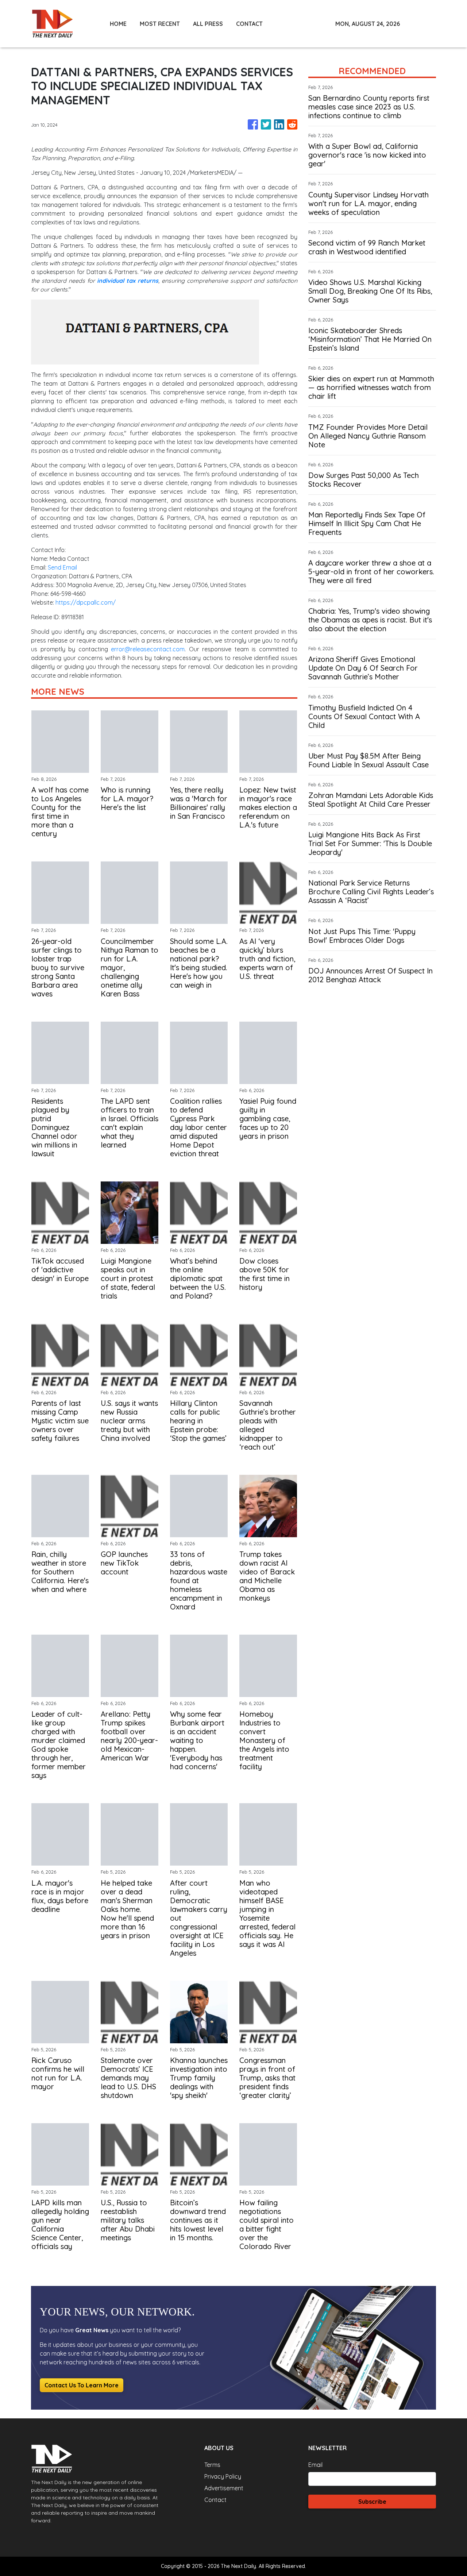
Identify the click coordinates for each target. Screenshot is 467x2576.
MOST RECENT (160, 24)
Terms (212, 2465)
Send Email (62, 567)
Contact (215, 2500)
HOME (118, 24)
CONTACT (249, 24)
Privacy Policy (223, 2476)
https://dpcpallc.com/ (86, 602)
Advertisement (224, 2488)
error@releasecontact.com (148, 649)
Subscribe (372, 2502)
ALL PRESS (208, 24)
